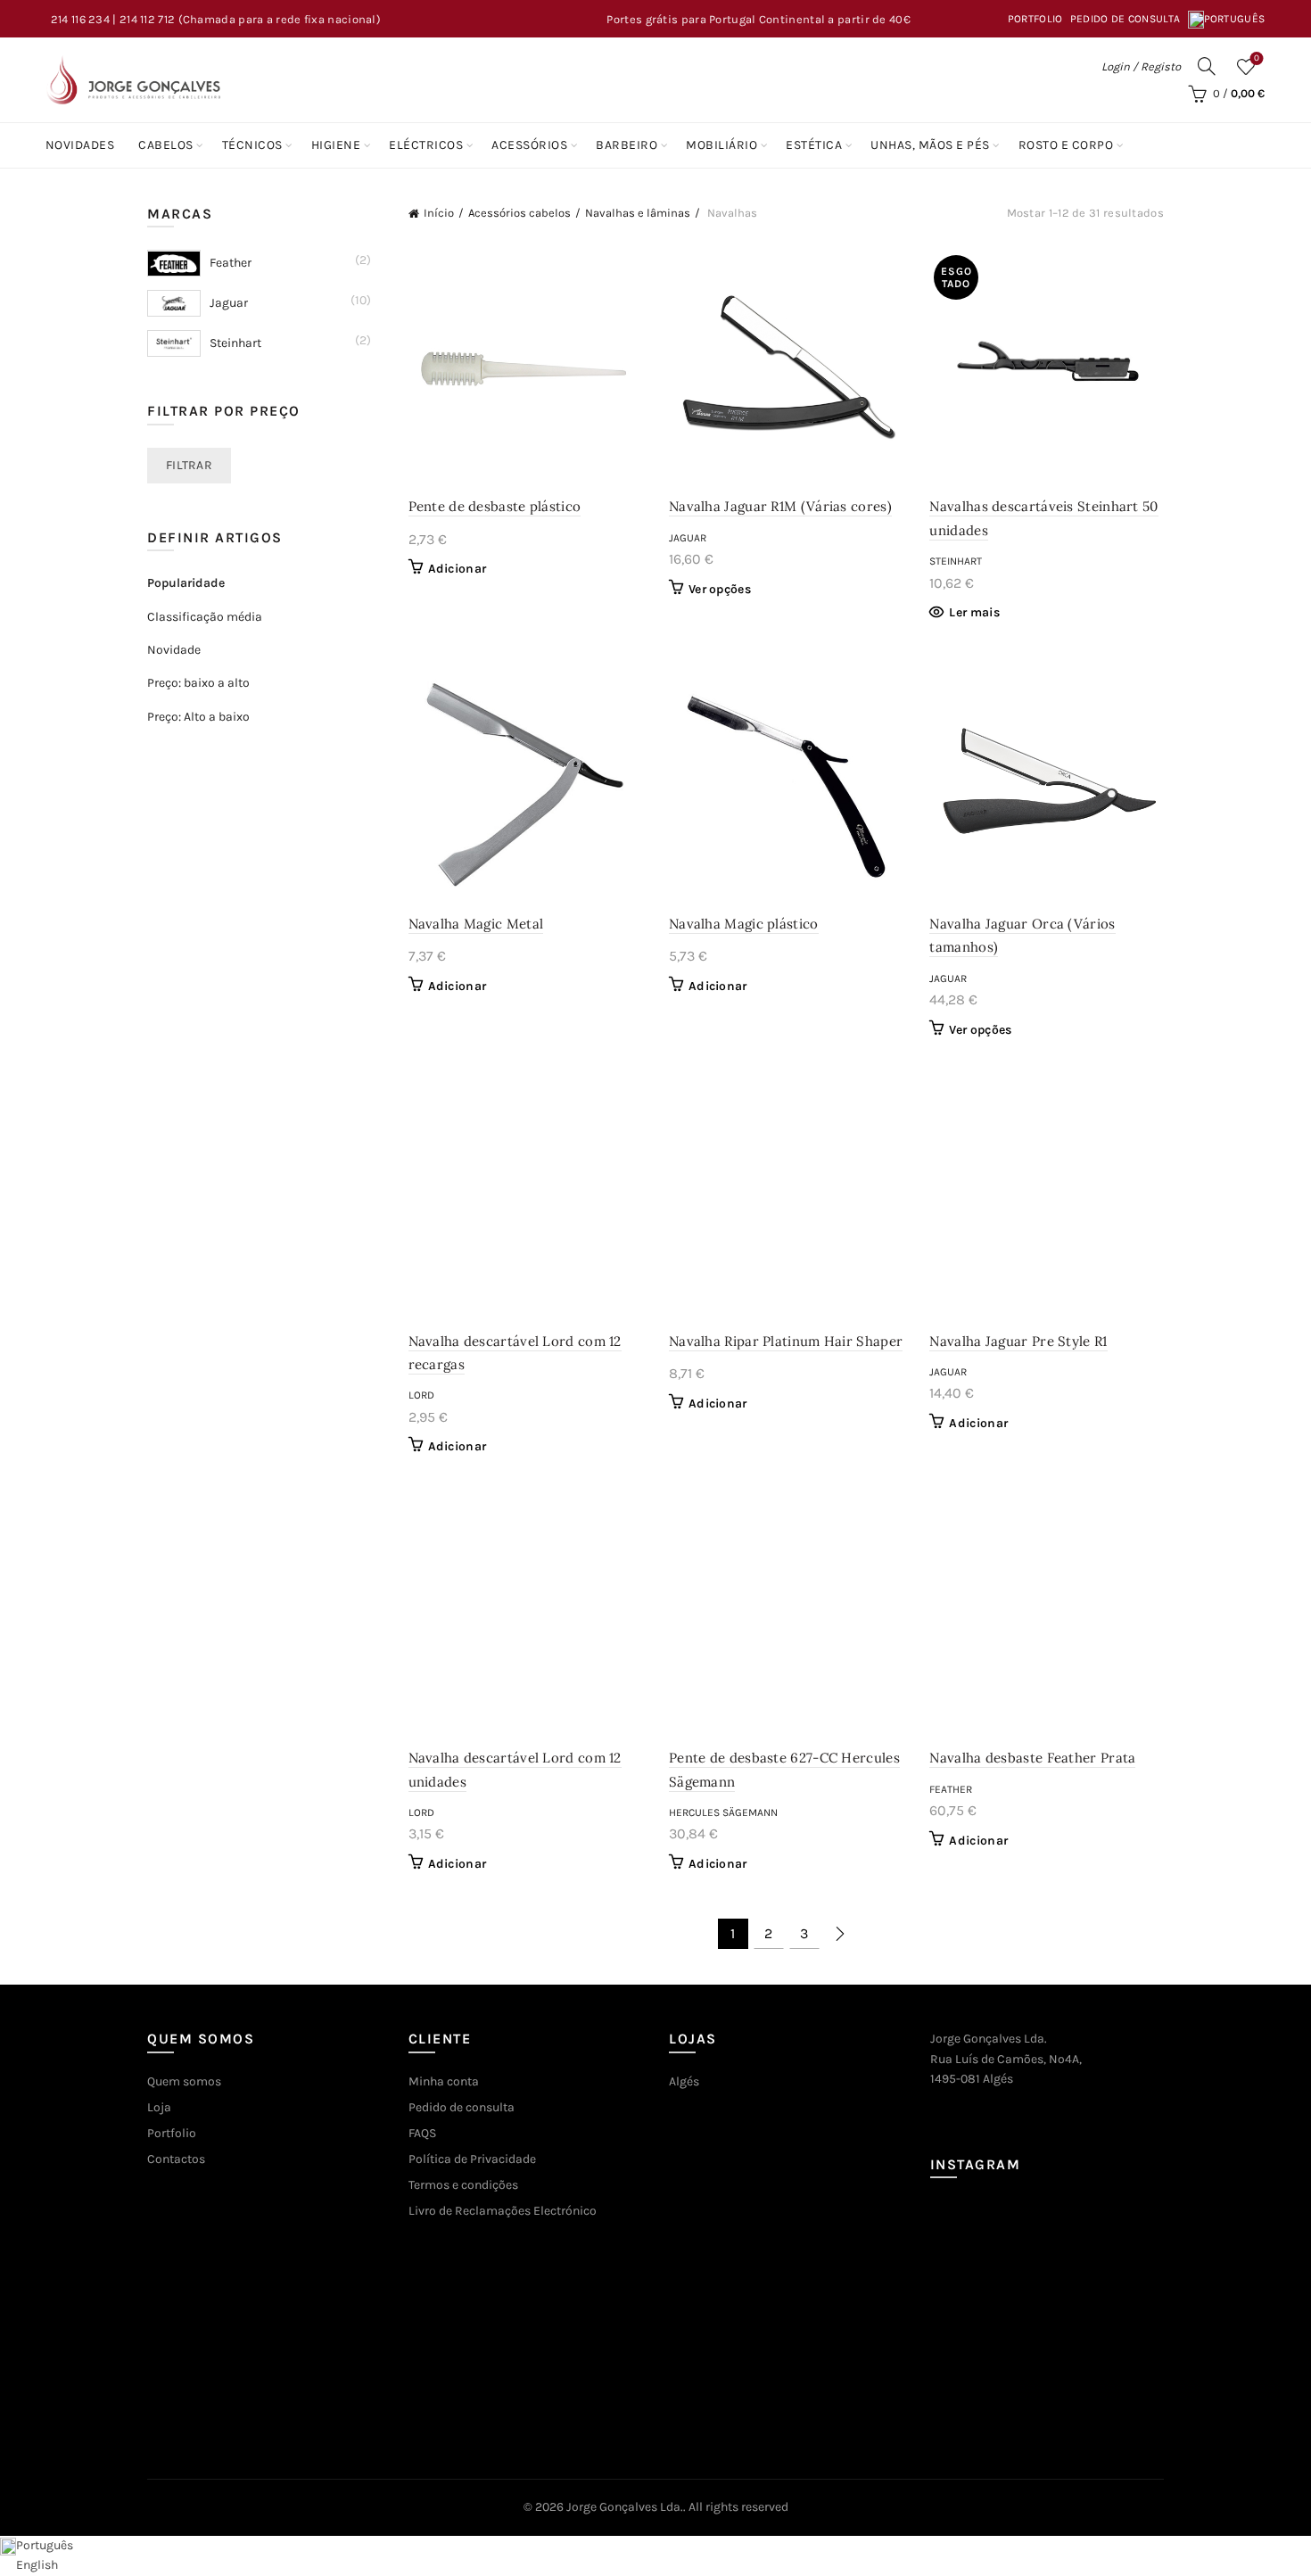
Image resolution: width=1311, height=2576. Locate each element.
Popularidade (186, 583)
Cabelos (166, 145)
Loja (159, 2107)
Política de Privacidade (472, 2159)
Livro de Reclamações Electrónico (503, 2211)
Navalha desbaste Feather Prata (1032, 1758)
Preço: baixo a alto (198, 683)
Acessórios (529, 145)
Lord (421, 1395)
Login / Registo (1141, 66)
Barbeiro (627, 145)
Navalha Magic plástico (744, 924)
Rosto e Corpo (1066, 145)
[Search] (1207, 66)
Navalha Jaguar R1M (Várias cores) (780, 506)
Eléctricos (426, 145)
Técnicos (252, 145)
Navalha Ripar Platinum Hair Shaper (786, 1341)
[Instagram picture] (967, 2237)
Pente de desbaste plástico (495, 506)
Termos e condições (463, 2185)
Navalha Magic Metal (476, 924)
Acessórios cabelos (519, 213)
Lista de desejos (1257, 58)
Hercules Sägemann (723, 1812)
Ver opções (720, 589)
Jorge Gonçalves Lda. (625, 2507)
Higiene (336, 145)
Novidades (80, 145)
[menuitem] (1227, 19)
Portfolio (1035, 19)
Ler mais (974, 612)
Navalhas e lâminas (638, 213)
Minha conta (444, 2081)
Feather (951, 1789)
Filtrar (189, 465)
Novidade (174, 650)
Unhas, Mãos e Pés (930, 145)
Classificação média (205, 617)
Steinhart (956, 561)
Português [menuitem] (45, 2545)
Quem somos (184, 2081)
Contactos (176, 2159)
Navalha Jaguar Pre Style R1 (1018, 1341)
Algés (684, 2081)
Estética (814, 145)
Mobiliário (721, 145)
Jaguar (688, 538)
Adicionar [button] (458, 569)
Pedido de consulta (1125, 19)
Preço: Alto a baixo (198, 717)
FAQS (422, 2133)
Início (439, 213)
